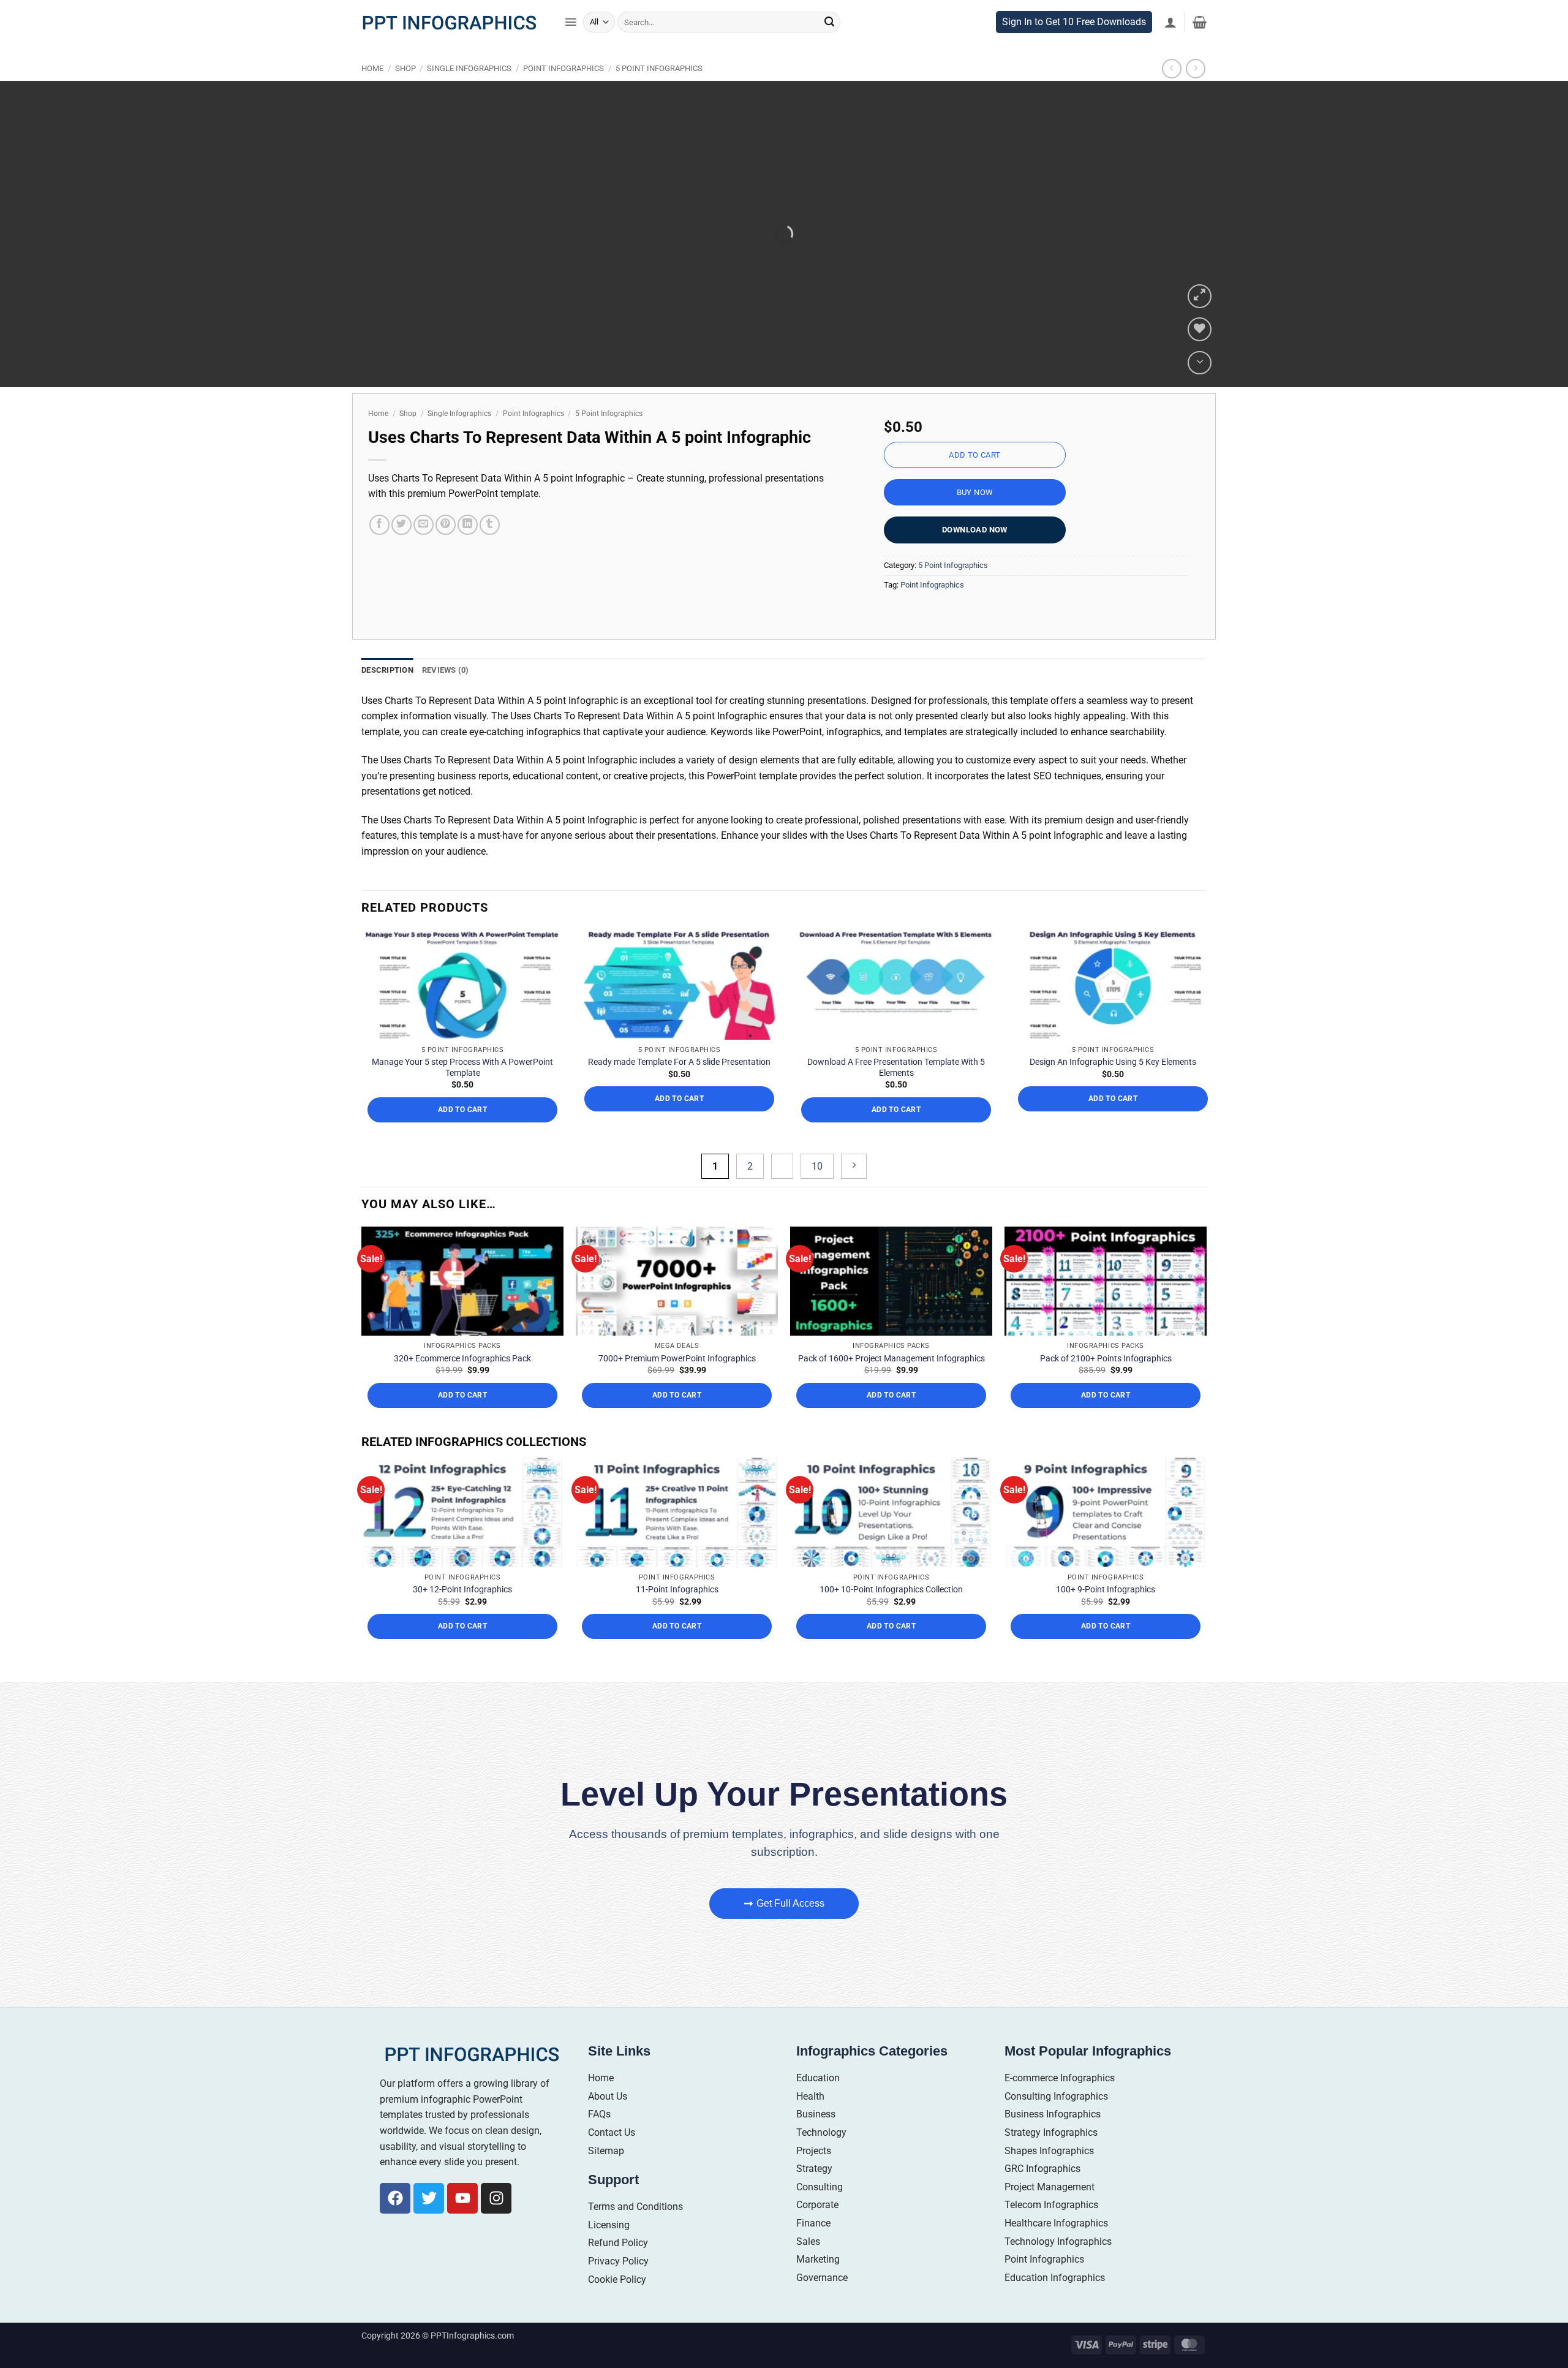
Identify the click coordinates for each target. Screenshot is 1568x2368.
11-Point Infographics (677, 1615)
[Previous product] (1195, 94)
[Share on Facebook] (379, 550)
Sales (808, 2267)
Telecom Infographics (1051, 2230)
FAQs (599, 2140)
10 (817, 1192)
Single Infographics (469, 94)
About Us (608, 2121)
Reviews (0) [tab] (446, 696)
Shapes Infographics (1049, 2176)
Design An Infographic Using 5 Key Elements (1113, 1088)
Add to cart (974, 481)
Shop (405, 94)
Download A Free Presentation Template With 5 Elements (896, 1092)
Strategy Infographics (1051, 2158)
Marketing (818, 2285)
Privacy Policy (618, 2286)
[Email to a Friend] (424, 550)
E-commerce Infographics (1060, 2104)
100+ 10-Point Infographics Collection (891, 1615)
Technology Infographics (1058, 2267)
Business (816, 2140)
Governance (822, 2303)
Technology (821, 2158)
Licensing (609, 2250)
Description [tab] (387, 696)
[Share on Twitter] (401, 550)
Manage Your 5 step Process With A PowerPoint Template (462, 1092)
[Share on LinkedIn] (468, 550)
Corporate (817, 2230)
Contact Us (612, 2158)
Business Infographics (1053, 2140)
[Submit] (829, 48)
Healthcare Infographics (1056, 2248)
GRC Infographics (1042, 2194)
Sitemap (606, 2176)
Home (372, 94)
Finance (813, 2248)
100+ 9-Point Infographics (1106, 1615)
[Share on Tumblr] (490, 550)
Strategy (814, 2194)
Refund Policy (618, 2268)
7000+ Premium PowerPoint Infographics (677, 1383)
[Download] (1200, 388)
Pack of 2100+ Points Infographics (1106, 1383)
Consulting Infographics (1056, 2121)
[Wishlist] (1200, 355)
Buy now (975, 518)
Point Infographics (563, 94)
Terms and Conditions (635, 2232)
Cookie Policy (617, 2305)
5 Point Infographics (659, 94)
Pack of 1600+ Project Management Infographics (891, 1383)
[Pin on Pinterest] (446, 550)
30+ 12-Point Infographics (462, 1615)
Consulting (820, 2212)
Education (818, 2104)
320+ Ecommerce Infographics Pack (462, 1383)
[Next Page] (854, 1192)
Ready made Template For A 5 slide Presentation (679, 1088)
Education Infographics (1055, 2303)
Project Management (1050, 2212)
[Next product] (1171, 94)
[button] (571, 48)
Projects (814, 2176)
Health (810, 2121)
